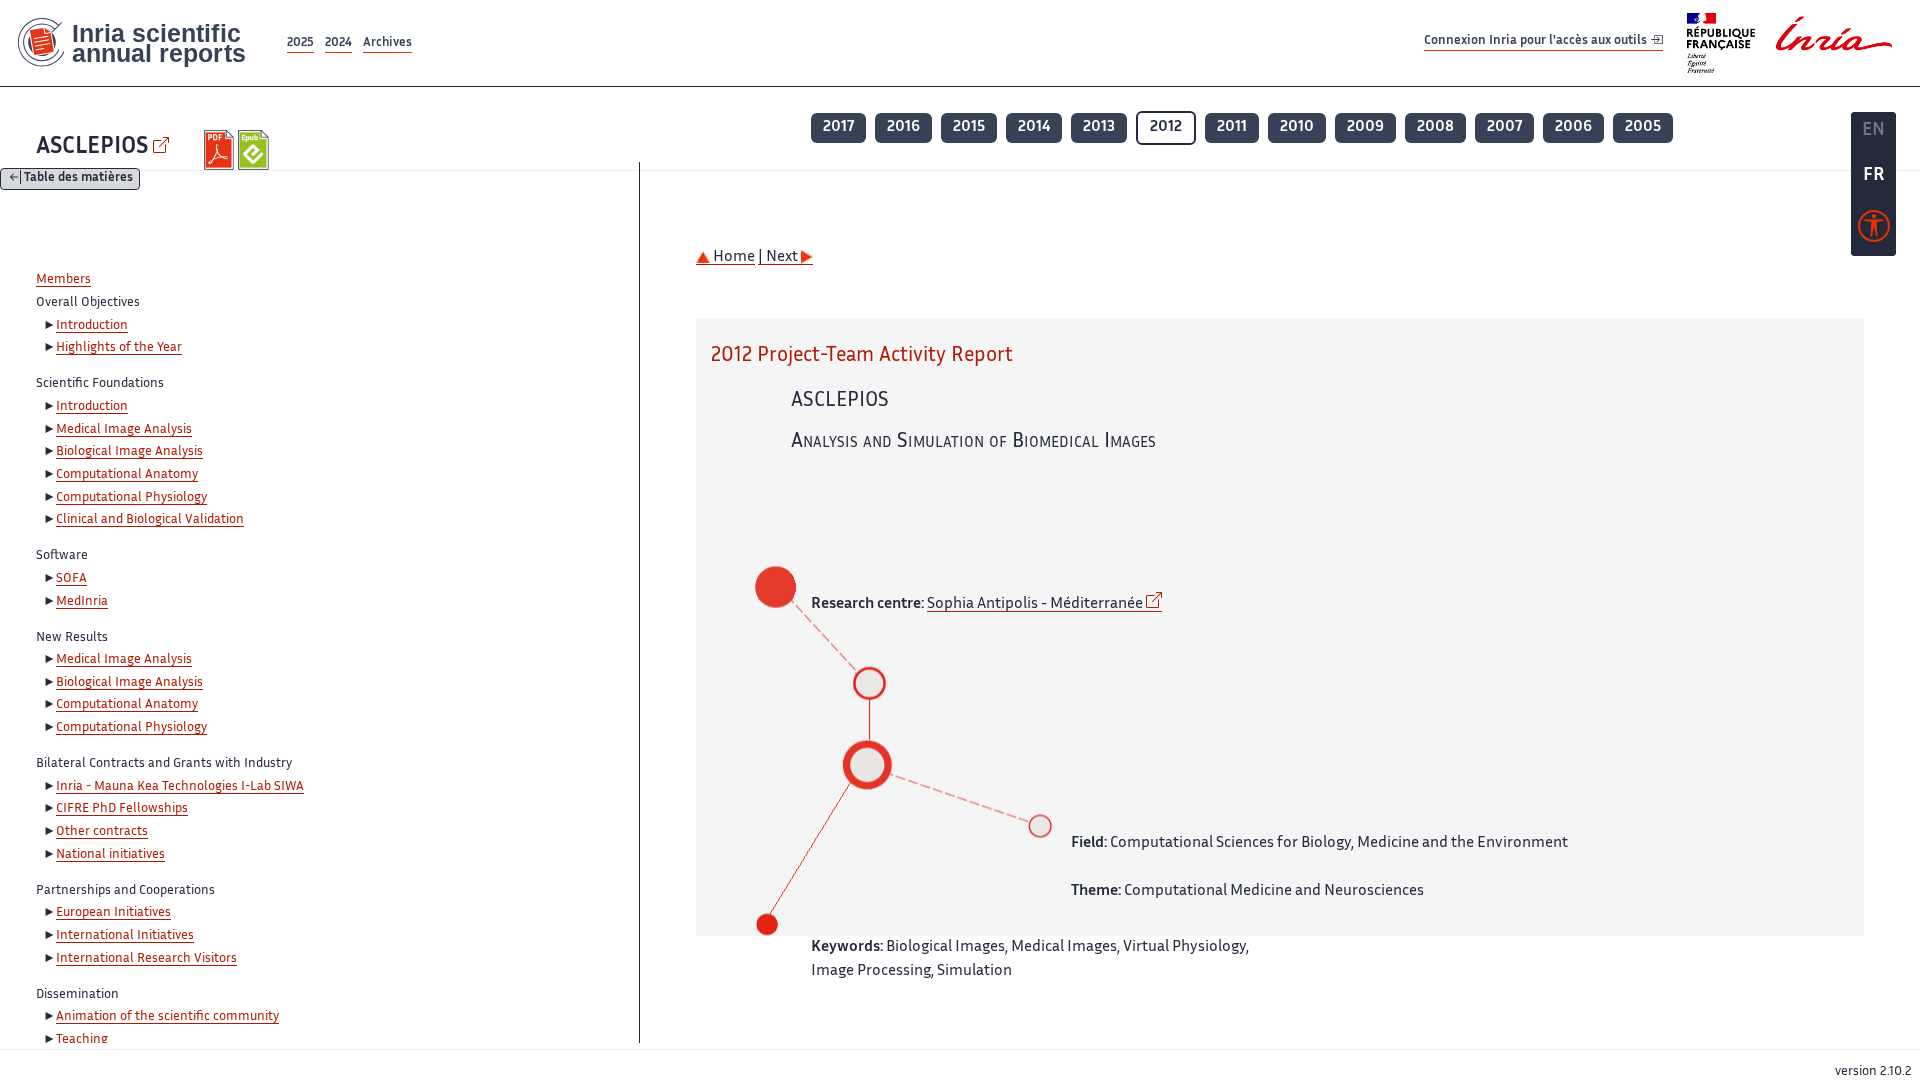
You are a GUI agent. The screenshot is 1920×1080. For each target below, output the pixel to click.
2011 (1232, 127)
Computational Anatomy (127, 475)
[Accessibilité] (1874, 231)
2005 (1643, 127)
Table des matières (78, 179)
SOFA (71, 579)
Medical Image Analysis (124, 430)
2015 (969, 127)
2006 (1573, 127)
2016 (903, 127)
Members (63, 280)
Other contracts (102, 832)
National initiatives (110, 855)
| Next (779, 257)
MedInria (82, 602)
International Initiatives (125, 936)
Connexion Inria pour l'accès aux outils (1537, 42)
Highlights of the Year (119, 348)
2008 (1435, 127)
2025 (300, 43)
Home (732, 257)
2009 (1365, 127)
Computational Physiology (131, 498)
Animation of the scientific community (167, 1017)
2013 (1099, 127)
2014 (1034, 127)
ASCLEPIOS (92, 147)
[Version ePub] (255, 150)
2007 (1504, 127)
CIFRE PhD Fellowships (122, 809)
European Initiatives (113, 913)
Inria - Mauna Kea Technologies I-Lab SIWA (180, 787)
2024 (338, 43)
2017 (838, 127)
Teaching (82, 1040)
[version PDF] (221, 150)
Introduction (92, 326)
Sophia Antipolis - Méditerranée (1035, 604)
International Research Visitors (146, 959)
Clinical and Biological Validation (150, 520)
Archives (387, 43)
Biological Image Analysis (129, 452)
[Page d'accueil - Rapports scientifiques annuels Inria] (141, 43)
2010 (1297, 127)
